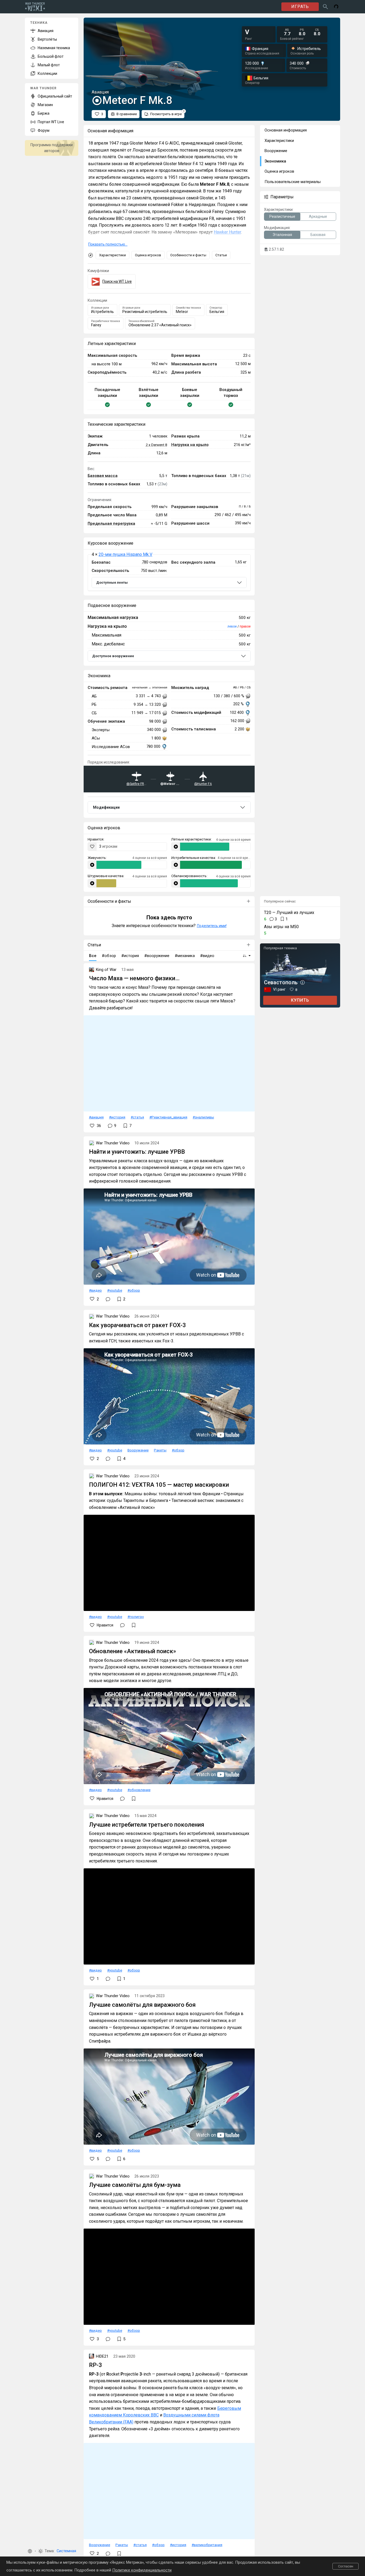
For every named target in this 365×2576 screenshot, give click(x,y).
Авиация (96, 1117)
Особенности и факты (188, 255)
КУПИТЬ (300, 1000)
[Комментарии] (108, 1299)
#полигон (136, 1617)
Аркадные (318, 216)
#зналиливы (203, 1117)
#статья (137, 1117)
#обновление (139, 1790)
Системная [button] (66, 2551)
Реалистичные (282, 216)
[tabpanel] (169, 573)
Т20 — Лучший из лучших (289, 913)
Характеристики (112, 255)
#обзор (134, 1290)
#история (117, 1117)
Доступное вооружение (113, 656)
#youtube (115, 1290)
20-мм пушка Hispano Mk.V (125, 554)
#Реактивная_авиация (168, 1117)
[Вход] (336, 7)
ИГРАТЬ (300, 7)
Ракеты (160, 1450)
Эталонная (282, 235)
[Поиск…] (325, 7)
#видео (95, 1290)
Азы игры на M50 (281, 927)
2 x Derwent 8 (156, 445)
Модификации (106, 807)
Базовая (318, 235)
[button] (30, 2551)
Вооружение (138, 1450)
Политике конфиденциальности (142, 2570)
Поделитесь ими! (212, 926)
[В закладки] (134, 1625)
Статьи (221, 255)
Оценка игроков (148, 255)
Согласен (346, 2566)
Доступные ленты (112, 582)
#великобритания (207, 2545)
